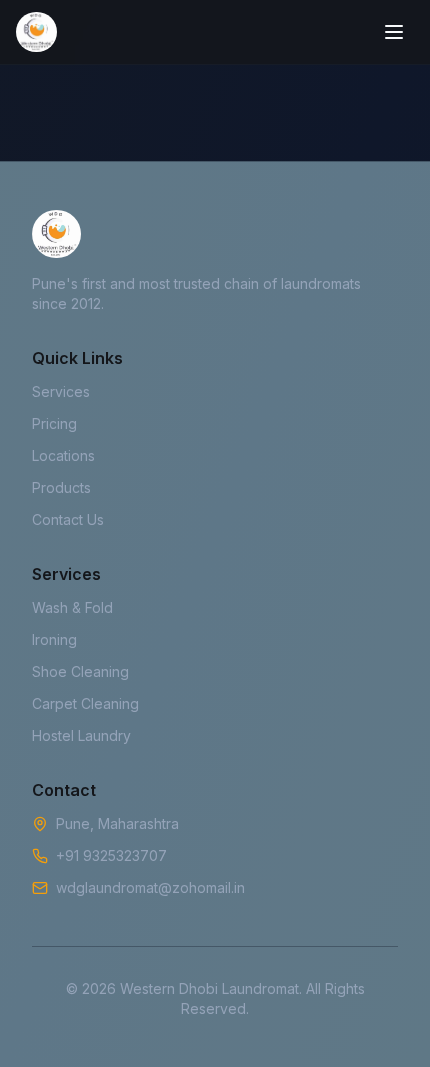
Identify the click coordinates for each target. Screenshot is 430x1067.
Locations (63, 455)
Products (61, 487)
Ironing (54, 639)
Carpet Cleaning (85, 703)
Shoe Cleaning (80, 671)
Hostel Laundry (81, 735)
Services (61, 391)
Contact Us (68, 519)
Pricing (54, 423)
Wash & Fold (72, 607)
